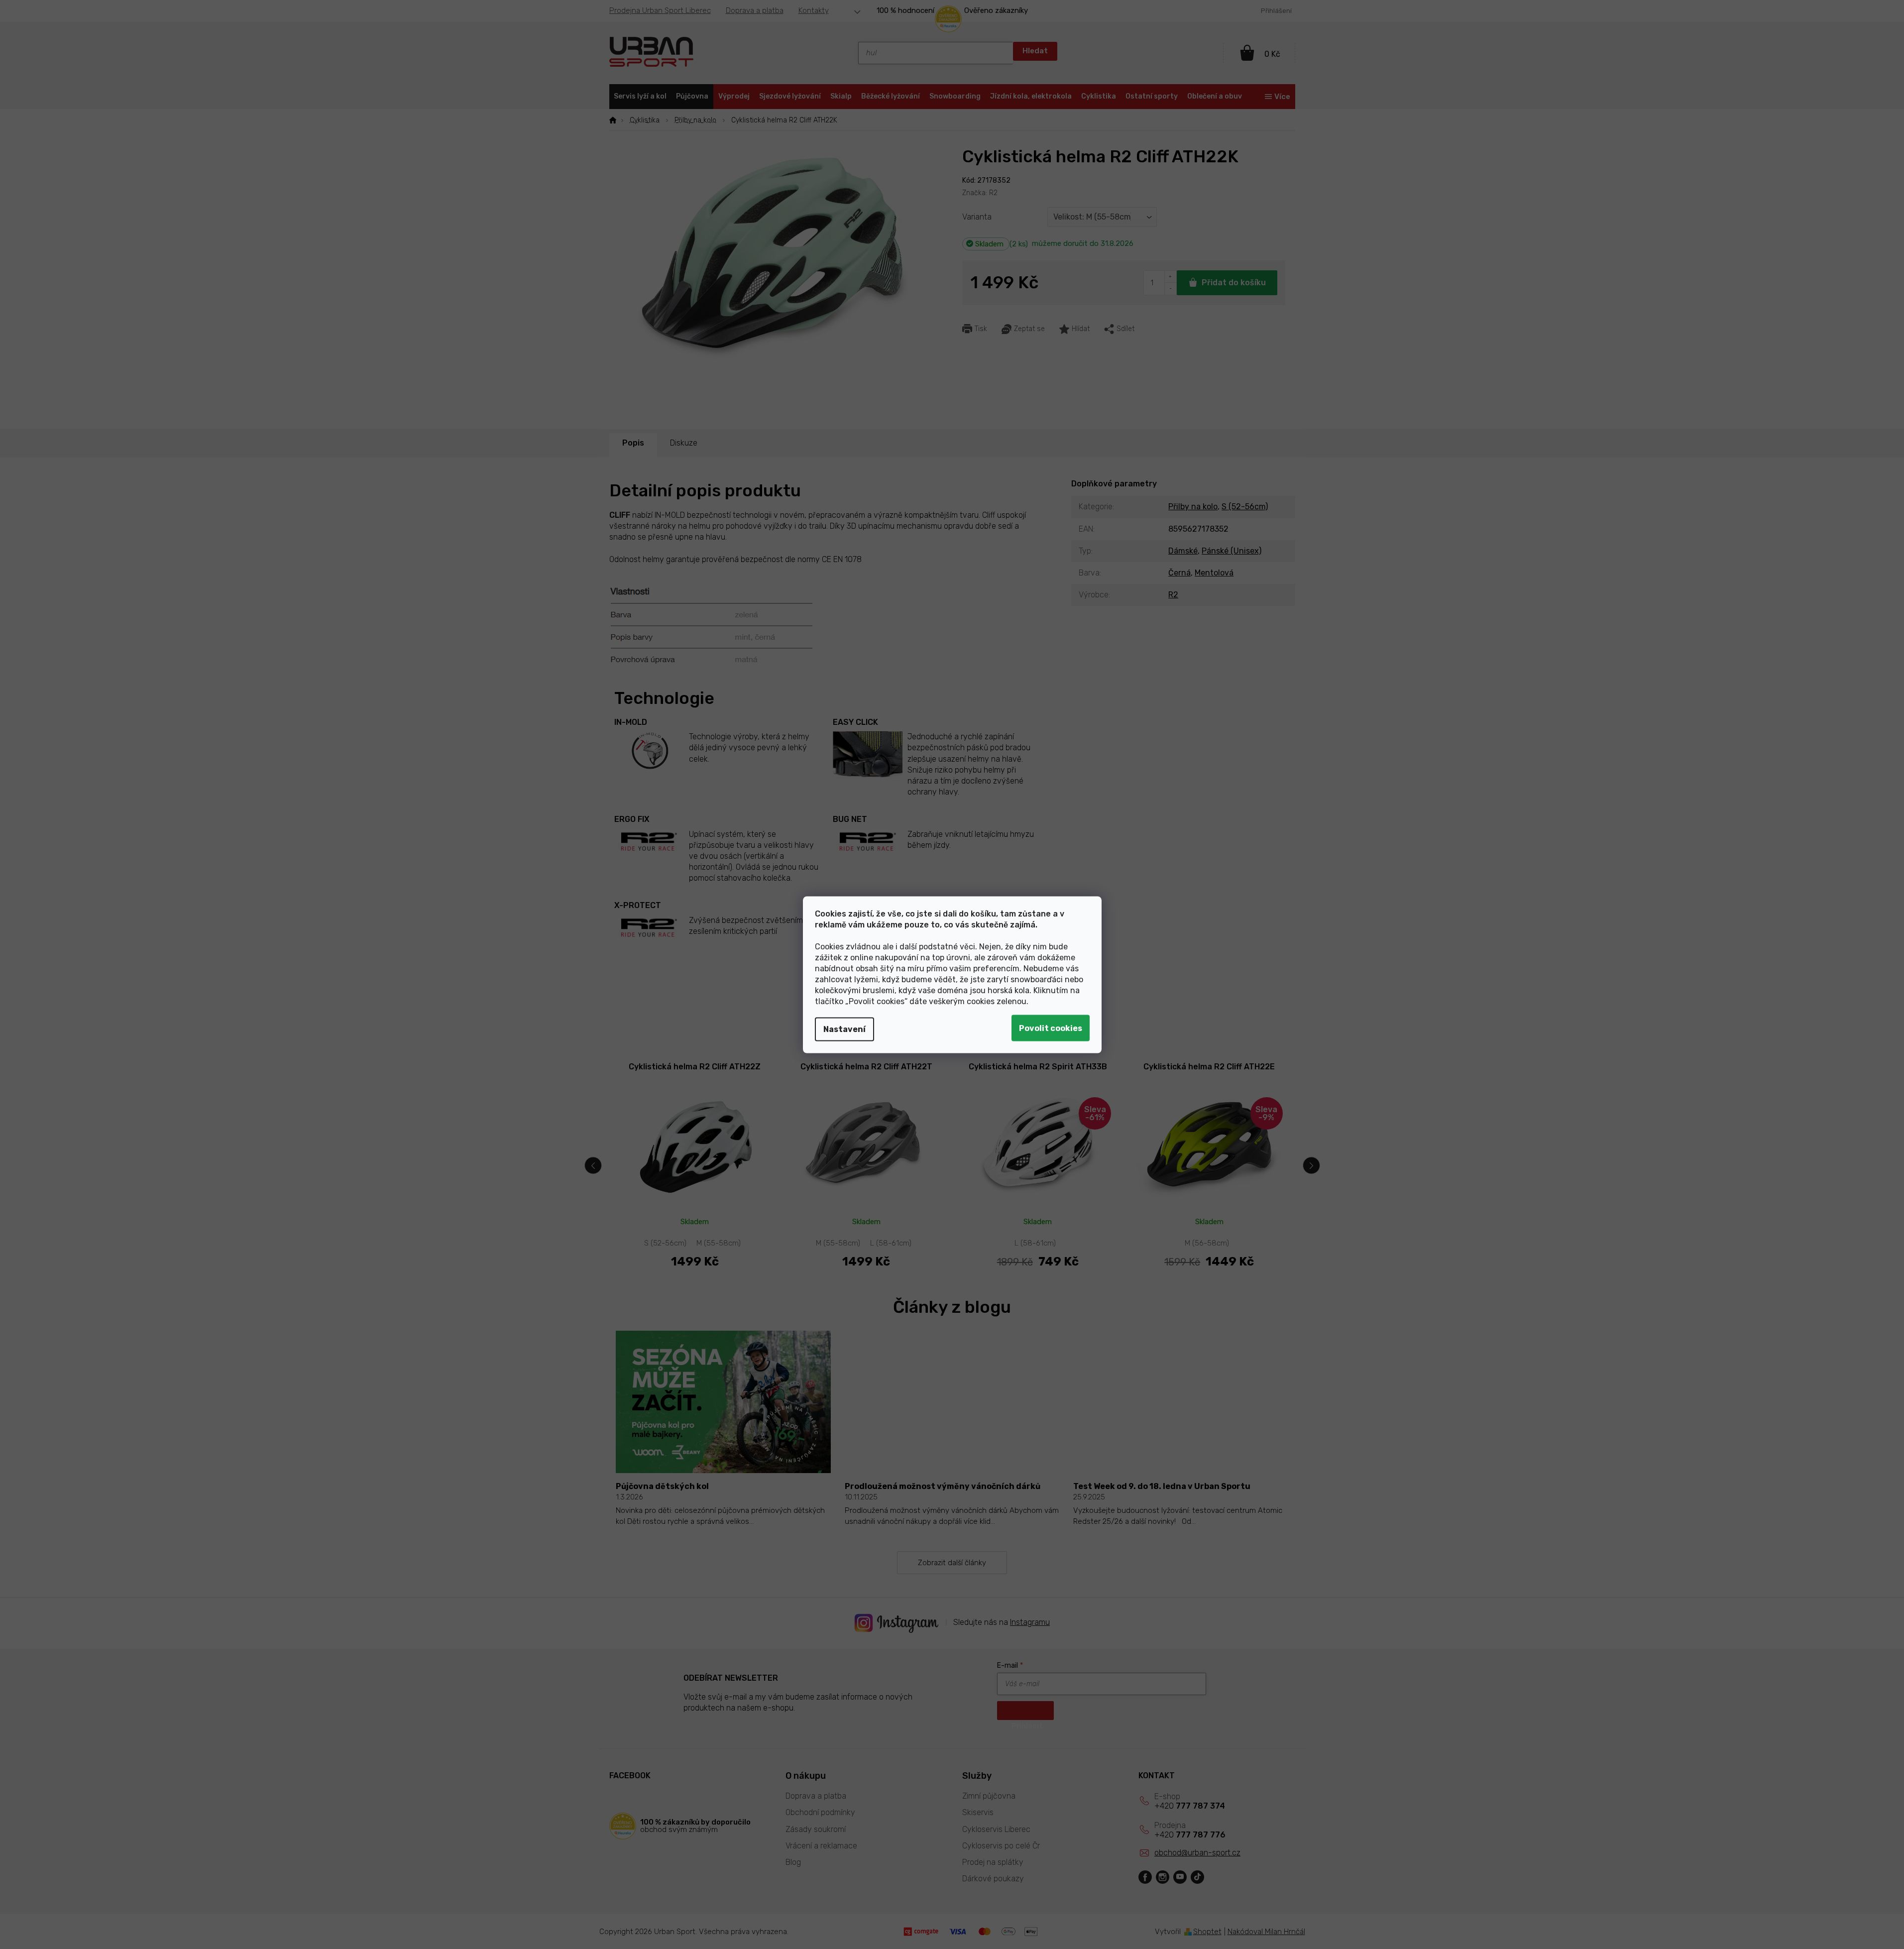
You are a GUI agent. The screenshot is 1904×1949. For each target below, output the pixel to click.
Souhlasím (1051, 1028)
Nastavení (844, 1029)
